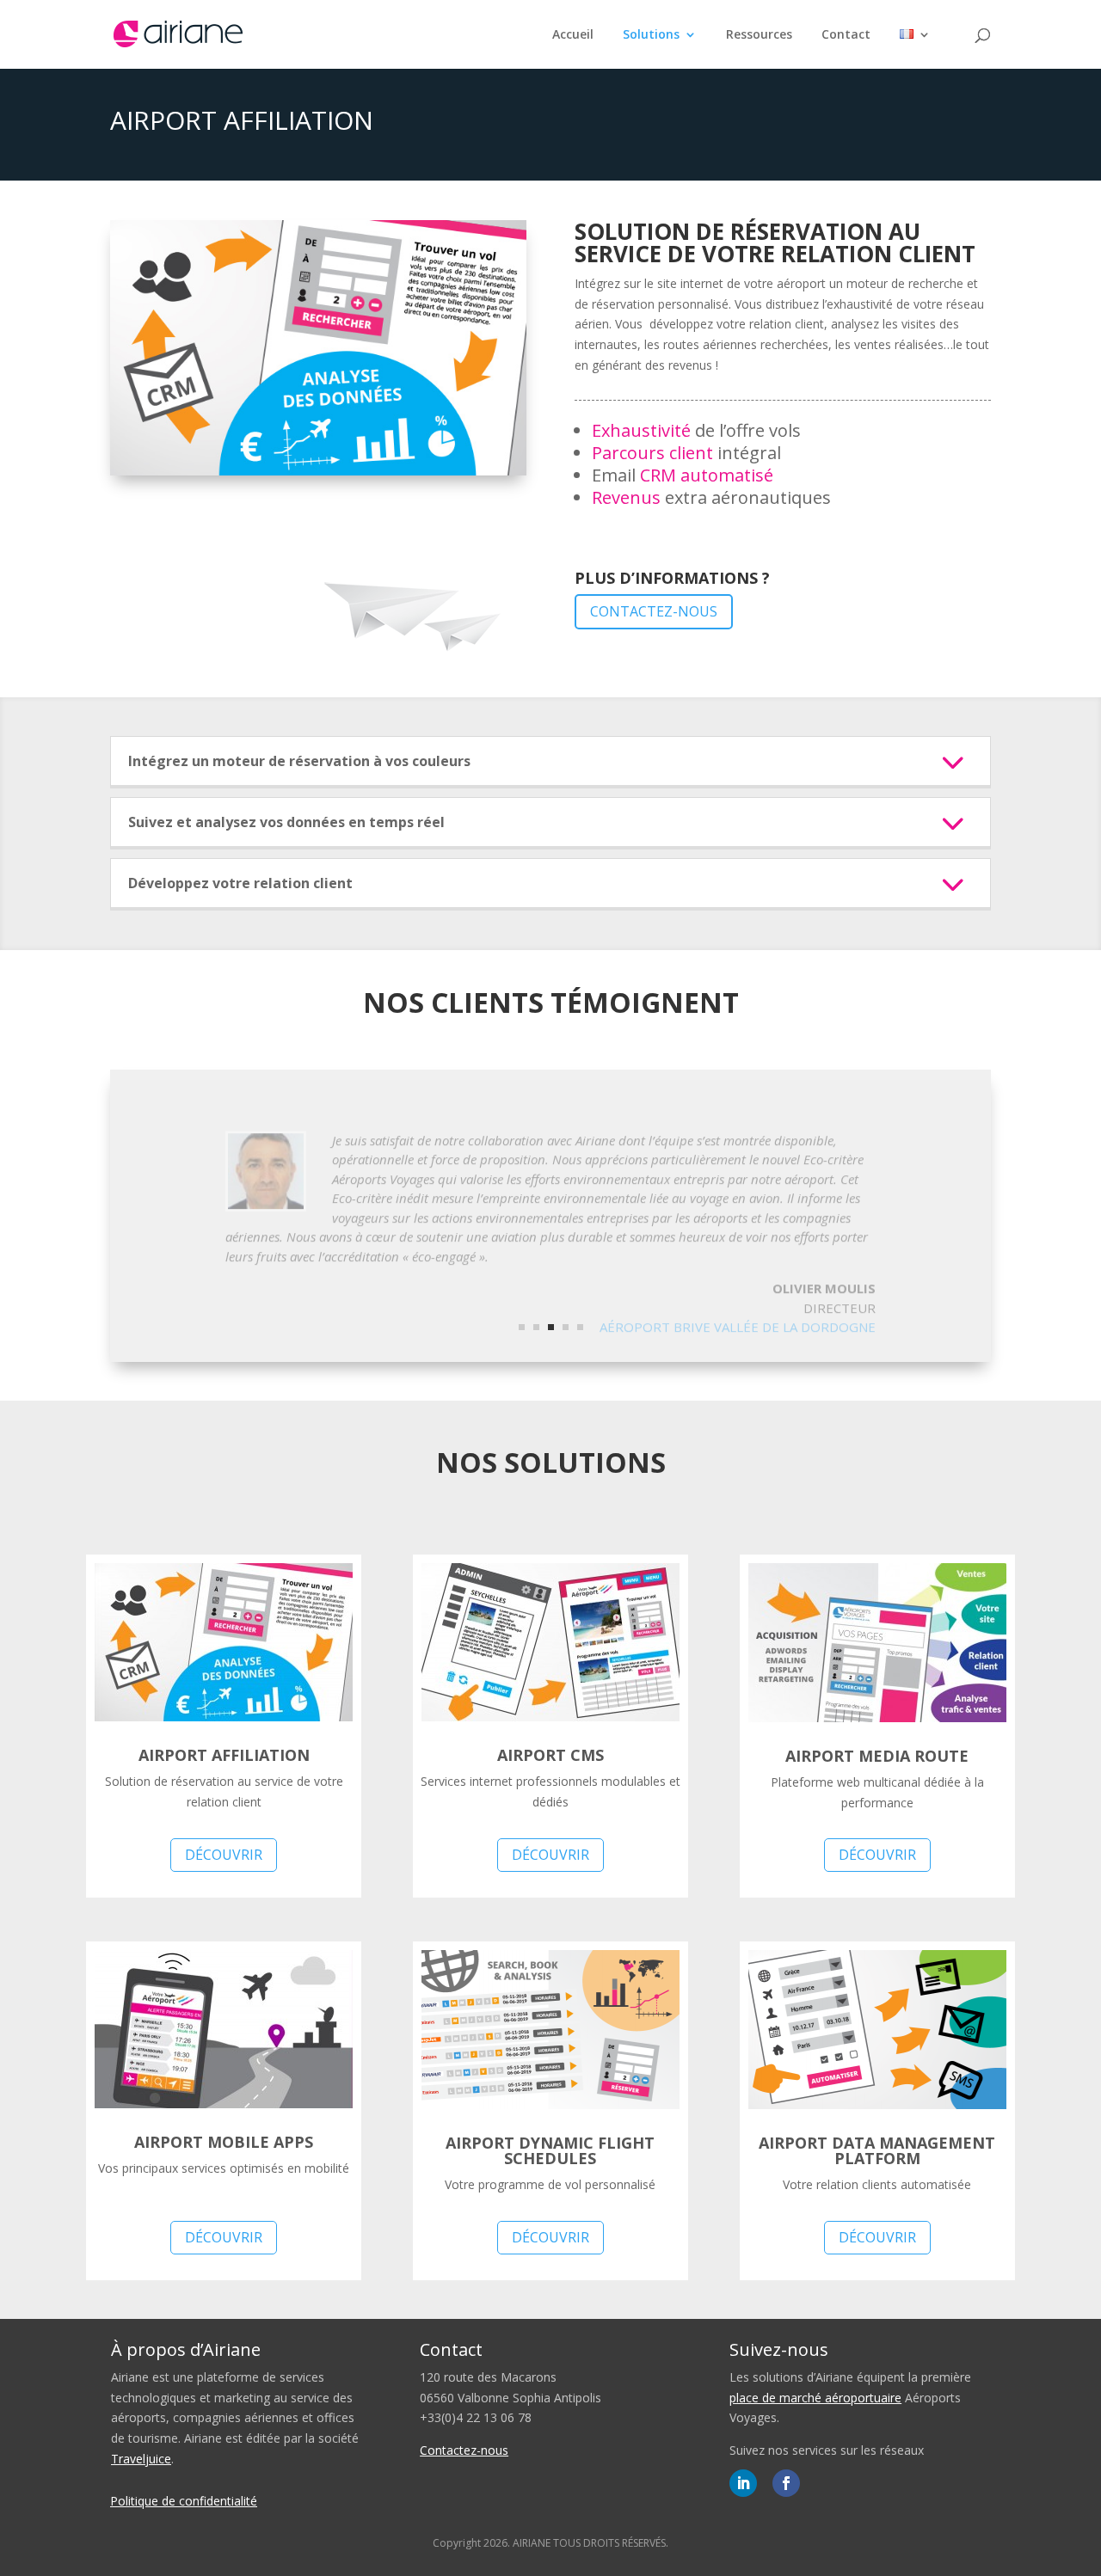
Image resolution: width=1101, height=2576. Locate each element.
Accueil (573, 35)
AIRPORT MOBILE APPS (224, 2142)
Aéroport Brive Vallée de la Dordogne (738, 1309)
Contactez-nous (654, 611)
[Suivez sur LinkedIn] (743, 2483)
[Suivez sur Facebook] (786, 2483)
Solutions (651, 35)
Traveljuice (141, 2459)
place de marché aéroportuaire (815, 2398)
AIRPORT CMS (550, 1755)
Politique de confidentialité (184, 2501)
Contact (846, 35)
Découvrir (224, 1855)
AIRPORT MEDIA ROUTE (877, 1756)
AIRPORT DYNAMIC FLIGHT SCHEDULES (550, 2150)
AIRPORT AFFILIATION (224, 1755)
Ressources (759, 35)
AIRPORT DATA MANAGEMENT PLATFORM (877, 2150)
